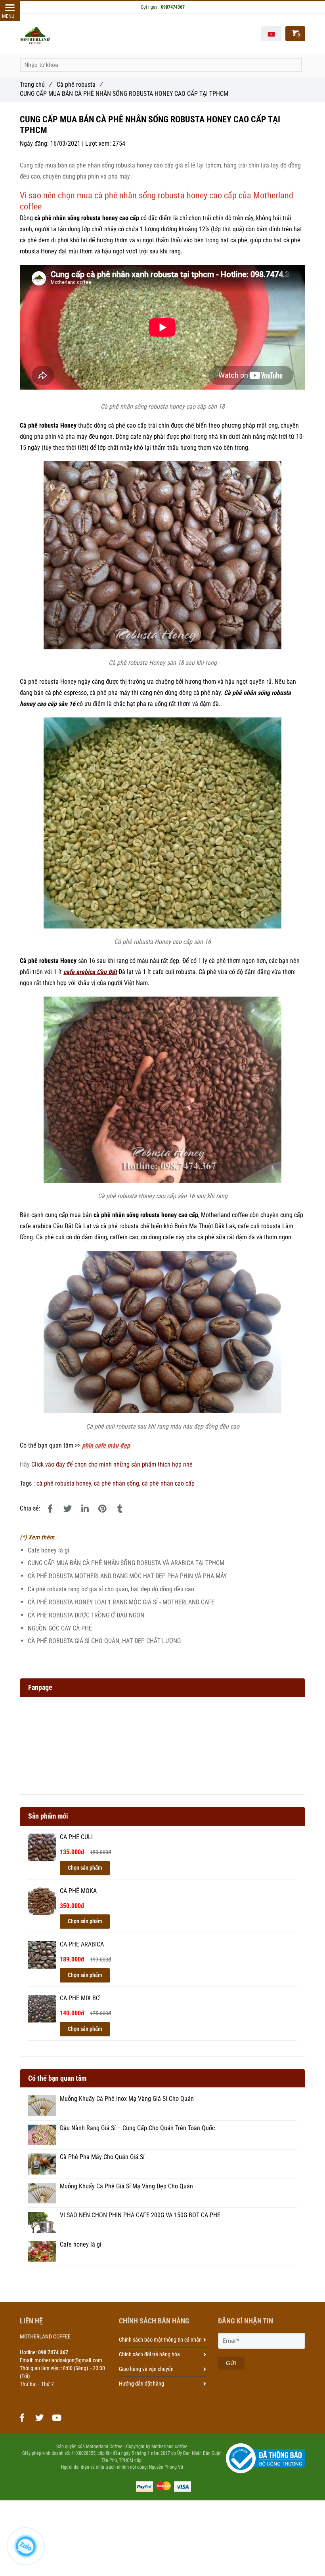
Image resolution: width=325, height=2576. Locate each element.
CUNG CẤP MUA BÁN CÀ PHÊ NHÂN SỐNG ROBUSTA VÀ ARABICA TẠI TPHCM (126, 1563)
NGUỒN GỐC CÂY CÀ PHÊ (60, 1628)
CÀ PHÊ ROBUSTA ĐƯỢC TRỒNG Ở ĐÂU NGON (86, 1615)
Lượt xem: (99, 144)
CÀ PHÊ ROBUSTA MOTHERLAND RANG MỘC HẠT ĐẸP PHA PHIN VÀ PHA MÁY (127, 1576)
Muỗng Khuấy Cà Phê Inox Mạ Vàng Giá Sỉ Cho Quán (127, 2099)
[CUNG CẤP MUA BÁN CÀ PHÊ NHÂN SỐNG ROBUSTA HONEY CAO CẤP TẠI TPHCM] (50, 1509)
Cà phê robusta (79, 85)
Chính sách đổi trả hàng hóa (149, 2354)
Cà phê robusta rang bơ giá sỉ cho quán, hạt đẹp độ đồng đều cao (111, 1589)
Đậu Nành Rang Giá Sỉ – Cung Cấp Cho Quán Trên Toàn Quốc (137, 2128)
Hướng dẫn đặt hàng (141, 2384)
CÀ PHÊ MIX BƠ (80, 1998)
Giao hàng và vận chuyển (146, 2369)
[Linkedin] (85, 1509)
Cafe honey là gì (49, 1550)
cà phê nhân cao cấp (168, 1483)
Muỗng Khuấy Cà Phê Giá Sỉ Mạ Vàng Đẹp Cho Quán (126, 2186)
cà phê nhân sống (117, 1483)
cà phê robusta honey (64, 1483)
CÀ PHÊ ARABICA (82, 1944)
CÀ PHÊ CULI (76, 1837)
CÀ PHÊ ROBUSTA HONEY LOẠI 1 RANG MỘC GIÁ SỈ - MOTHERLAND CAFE (121, 1602)
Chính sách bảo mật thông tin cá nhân (160, 2340)
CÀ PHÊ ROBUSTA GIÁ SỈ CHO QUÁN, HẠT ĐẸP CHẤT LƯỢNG (104, 1641)
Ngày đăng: (35, 144)
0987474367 (173, 7)
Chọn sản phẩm (85, 1868)
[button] (271, 34)
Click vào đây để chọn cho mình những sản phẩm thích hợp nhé (112, 1464)
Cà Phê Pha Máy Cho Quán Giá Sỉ (102, 2157)
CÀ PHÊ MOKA (78, 1891)
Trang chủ (35, 85)
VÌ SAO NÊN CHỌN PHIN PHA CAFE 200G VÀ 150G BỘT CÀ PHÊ (140, 2215)
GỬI (231, 2363)
